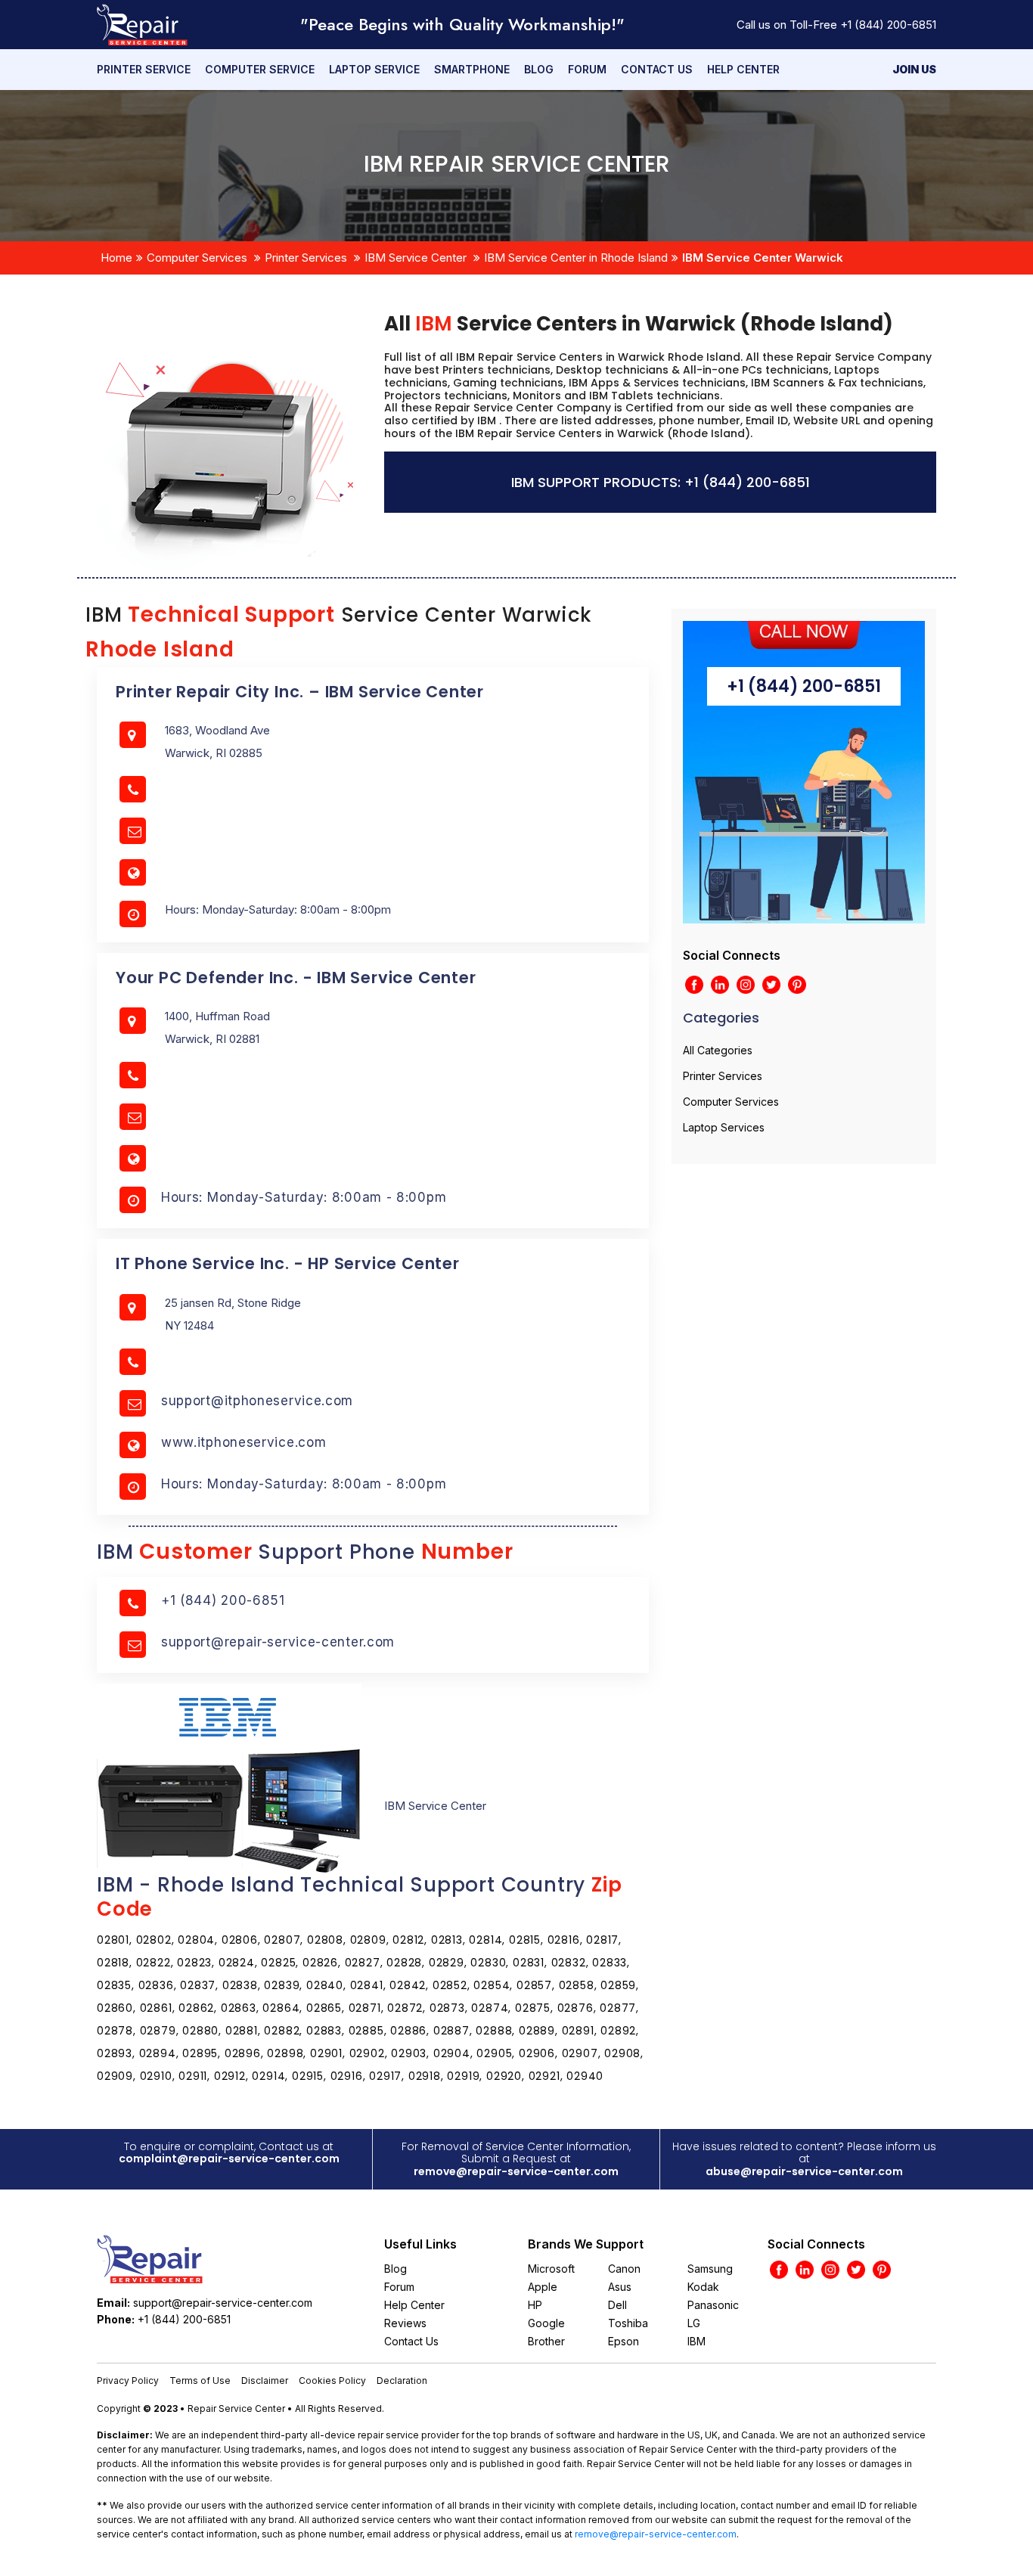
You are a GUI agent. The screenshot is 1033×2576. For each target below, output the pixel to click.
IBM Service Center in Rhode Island (576, 258)
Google (546, 2323)
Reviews (405, 2323)
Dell (617, 2305)
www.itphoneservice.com (244, 1442)
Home (116, 258)
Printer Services (306, 258)
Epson (624, 2341)
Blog (539, 69)
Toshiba (628, 2323)
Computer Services (197, 258)
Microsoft (551, 2269)
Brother (546, 2341)
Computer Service (260, 69)
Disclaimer (265, 2380)
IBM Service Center (416, 258)
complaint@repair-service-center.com (229, 2159)
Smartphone (472, 69)
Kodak (703, 2287)
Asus (620, 2287)
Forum (587, 69)
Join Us (914, 69)
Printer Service (144, 69)
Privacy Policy (128, 2380)
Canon (624, 2269)
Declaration (402, 2380)
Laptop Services (724, 1127)
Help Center (743, 69)
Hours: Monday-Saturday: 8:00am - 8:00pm (304, 1197)
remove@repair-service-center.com (516, 2171)
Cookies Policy (332, 2380)
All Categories (718, 1050)
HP (535, 2305)
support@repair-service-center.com (278, 1642)
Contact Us (657, 69)
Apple (543, 2287)
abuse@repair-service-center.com (804, 2171)
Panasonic (713, 2305)
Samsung (710, 2269)
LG (694, 2323)
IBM (696, 2341)
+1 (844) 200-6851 (888, 25)
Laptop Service (374, 69)
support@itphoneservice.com (257, 1401)
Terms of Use (200, 2380)
